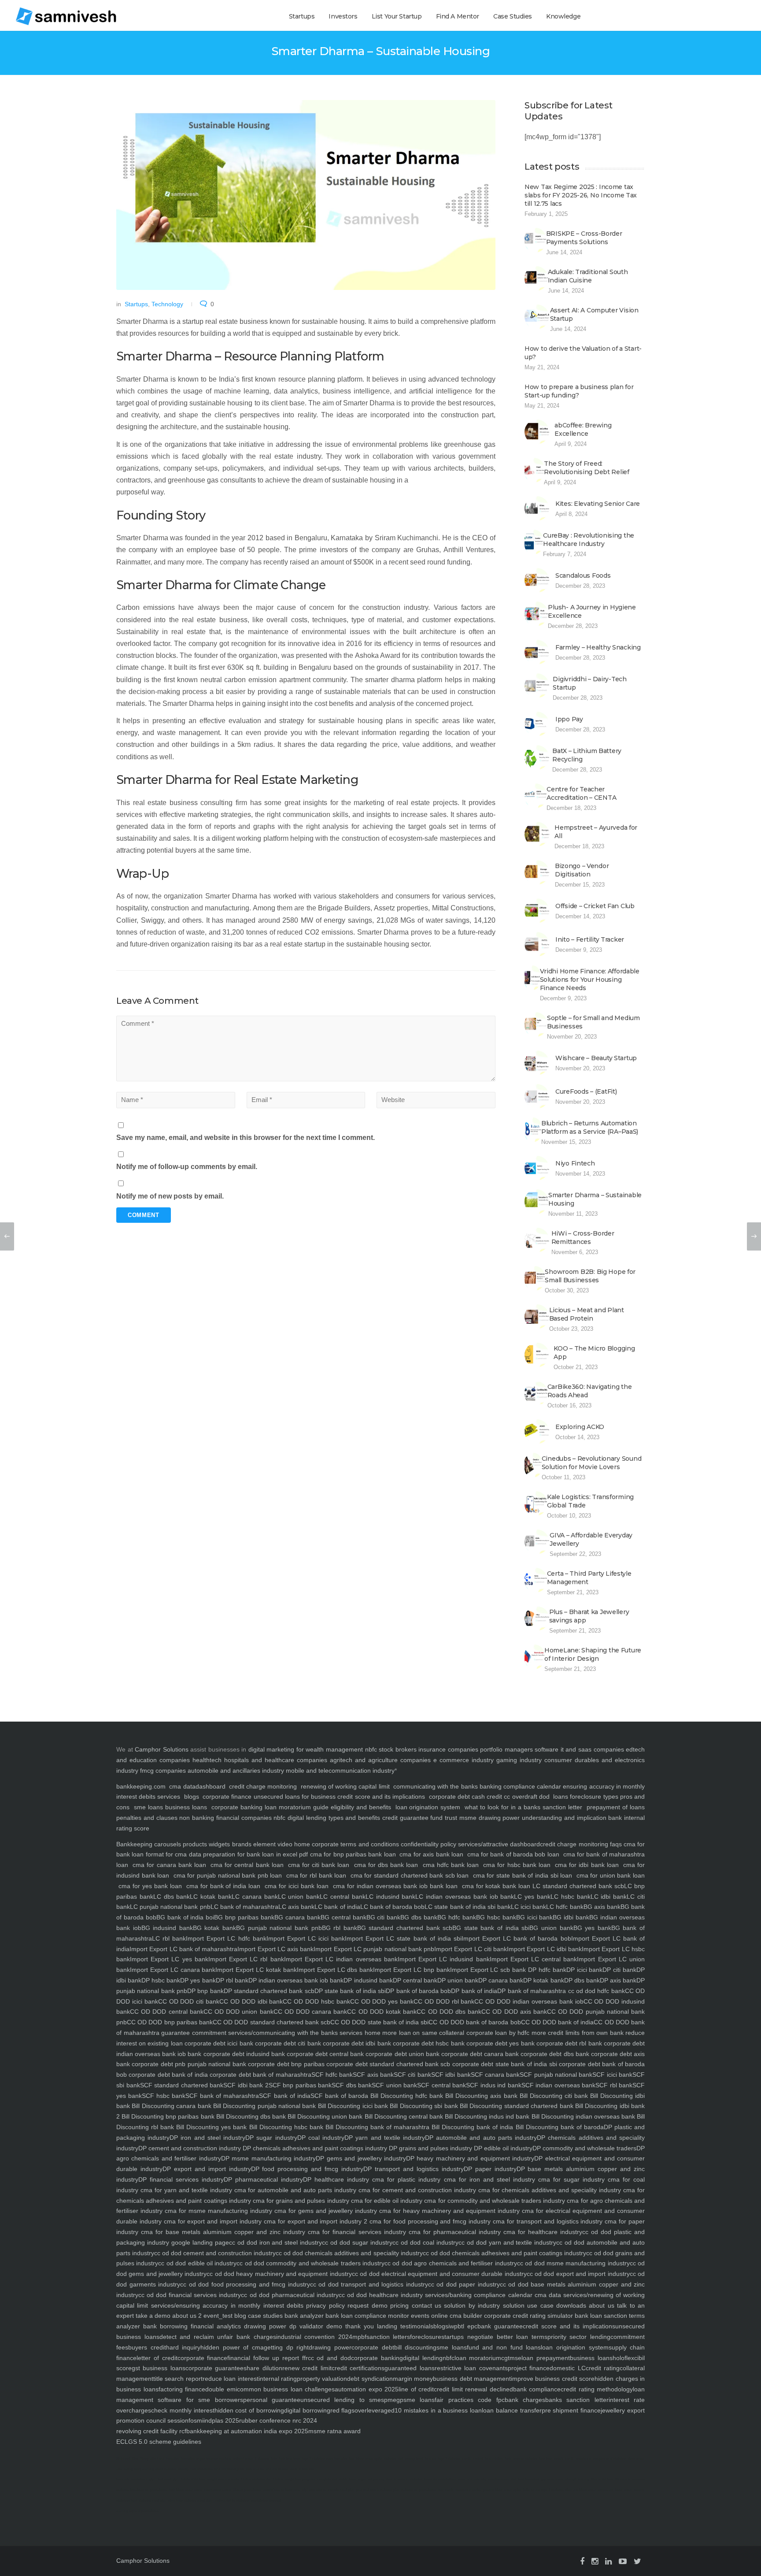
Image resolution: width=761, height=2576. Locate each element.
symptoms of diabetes (609, 2459)
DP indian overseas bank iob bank (296, 1980)
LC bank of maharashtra (244, 1907)
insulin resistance (578, 2459)
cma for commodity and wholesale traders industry (494, 2201)
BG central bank (344, 1917)
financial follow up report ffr (267, 2358)
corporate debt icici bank (218, 2043)
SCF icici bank (612, 2075)
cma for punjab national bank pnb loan (228, 1875)
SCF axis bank (373, 2075)
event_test (217, 2316)
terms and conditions (369, 1844)
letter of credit (157, 2358)
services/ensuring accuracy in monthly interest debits (226, 2305)
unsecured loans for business (295, 1797)
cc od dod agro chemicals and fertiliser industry (451, 2263)
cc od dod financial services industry (190, 2295)
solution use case (526, 2305)
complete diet (327, 2479)
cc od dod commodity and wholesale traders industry (310, 2263)
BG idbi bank (571, 1917)
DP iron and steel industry (207, 2138)
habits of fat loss (193, 2479)
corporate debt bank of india (167, 2075)
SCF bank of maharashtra (222, 2096)
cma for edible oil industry (386, 2201)
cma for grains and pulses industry (300, 2201)
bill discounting (416, 2347)
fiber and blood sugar (581, 2490)
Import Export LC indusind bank (444, 1959)
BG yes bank (592, 1928)
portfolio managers (506, 1749)
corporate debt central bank (324, 2054)
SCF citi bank (412, 2075)
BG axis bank (602, 1907)
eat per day (376, 2479)
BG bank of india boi (185, 1917)
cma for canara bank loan (169, 1865)
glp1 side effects (314, 2490)
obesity (183, 2469)
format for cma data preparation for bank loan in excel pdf (226, 1854)
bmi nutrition (494, 2459)
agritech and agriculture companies (380, 1760)
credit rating (603, 2368)
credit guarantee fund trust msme (429, 1818)
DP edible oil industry (502, 2148)
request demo (366, 2305)
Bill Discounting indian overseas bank (582, 2116)
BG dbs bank (419, 1917)
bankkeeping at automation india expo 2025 (247, 2431)
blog (239, 2316)
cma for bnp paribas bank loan (353, 1854)
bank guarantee (500, 2326)
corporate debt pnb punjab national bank (188, 2064)
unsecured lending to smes (342, 2400)
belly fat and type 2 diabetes (543, 2490)
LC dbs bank (172, 1897)
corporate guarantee (214, 2368)
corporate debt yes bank (500, 2043)
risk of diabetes (201, 2469)
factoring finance (182, 2389)
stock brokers (398, 1749)
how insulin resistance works (459, 2490)
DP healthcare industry (336, 2179)
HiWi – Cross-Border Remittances (583, 1238)
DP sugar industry (271, 2138)
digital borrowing (307, 2410)
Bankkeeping (134, 1844)
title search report (178, 2379)
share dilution (263, 2368)
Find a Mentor (458, 16)
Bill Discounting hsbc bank (285, 2127)
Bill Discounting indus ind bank (486, 2116)
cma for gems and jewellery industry (325, 2211)
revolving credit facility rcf (151, 2431)
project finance (529, 2368)
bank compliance (537, 2389)
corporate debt (449, 1797)
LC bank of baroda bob (393, 1907)
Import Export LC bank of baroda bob (516, 1938)
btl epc (467, 2326)
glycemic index (552, 2479)
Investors (343, 16)
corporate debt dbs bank (554, 2054)
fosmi (196, 2420)
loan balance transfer (512, 2410)
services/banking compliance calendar (477, 2295)
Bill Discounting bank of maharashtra (376, 2127)
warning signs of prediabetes (137, 2511)
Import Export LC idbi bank (544, 1949)
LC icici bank (528, 1907)
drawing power (330, 2347)
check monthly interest (183, 2410)
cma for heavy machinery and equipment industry (448, 2211)
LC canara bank (255, 1897)
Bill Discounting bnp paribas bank (167, 2116)
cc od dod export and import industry (578, 2274)
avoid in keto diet (302, 2469)
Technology (167, 304)
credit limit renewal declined (473, 2389)
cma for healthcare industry (541, 2232)
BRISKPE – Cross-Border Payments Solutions (584, 238)
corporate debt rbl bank (568, 2043)
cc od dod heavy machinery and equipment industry (279, 2274)
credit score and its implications (382, 1797)
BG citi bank (384, 1917)
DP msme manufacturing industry (268, 2158)
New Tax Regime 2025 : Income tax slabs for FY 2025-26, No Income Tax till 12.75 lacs (581, 195)
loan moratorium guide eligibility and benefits (328, 1807)
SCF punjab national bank (556, 2075)
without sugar (243, 2459)
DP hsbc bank (161, 1980)
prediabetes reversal (266, 2500)
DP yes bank (198, 1980)
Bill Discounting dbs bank (250, 2116)
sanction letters (388, 2337)
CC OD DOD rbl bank (444, 2001)
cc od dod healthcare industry (381, 2295)
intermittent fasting (218, 2490)
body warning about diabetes (155, 2469)
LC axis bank (296, 1907)
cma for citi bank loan (319, 1865)
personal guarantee (272, 2400)
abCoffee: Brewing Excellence (583, 429)
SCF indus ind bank (494, 2085)
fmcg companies (163, 1771)
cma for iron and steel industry (488, 2179)
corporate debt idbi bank (356, 2043)
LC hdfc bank (565, 1907)
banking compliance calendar (520, 1786)
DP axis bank (618, 1980)
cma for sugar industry (570, 2179)
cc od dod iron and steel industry (276, 2242)
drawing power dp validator (282, 2326)
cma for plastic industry (405, 2179)
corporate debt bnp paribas (285, 2064)
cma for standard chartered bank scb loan (410, 1875)
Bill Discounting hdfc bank (406, 2096)
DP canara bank (501, 1980)
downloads (570, 2305)
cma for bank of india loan (223, 1886)
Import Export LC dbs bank (335, 1970)
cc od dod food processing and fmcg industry (245, 2284)
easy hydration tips (340, 2459)
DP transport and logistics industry (414, 2169)
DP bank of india (474, 1991)
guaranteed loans (409, 2368)
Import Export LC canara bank (173, 1970)
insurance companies (448, 1749)
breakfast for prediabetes (149, 2490)
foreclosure (426, 2337)
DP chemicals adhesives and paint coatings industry (314, 2148)
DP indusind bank (368, 1980)
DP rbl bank (232, 1980)
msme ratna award (334, 2431)
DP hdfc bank (546, 1970)
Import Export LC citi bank (471, 1949)
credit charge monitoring (263, 1786)
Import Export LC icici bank (306, 1938)
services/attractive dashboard (498, 1844)
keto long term (290, 2459)
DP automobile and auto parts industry (481, 2138)
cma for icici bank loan (297, 1886)
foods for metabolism (440, 2479)
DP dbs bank (582, 1980)
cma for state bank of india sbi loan (523, 1875)
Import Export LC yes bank (169, 1959)
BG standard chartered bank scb (405, 1928)
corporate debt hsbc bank (428, 2043)
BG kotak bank (214, 1928)
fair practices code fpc (469, 2400)
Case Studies (513, 16)
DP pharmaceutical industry (263, 2179)
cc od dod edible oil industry (197, 2263)
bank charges (525, 2400)
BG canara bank (297, 1917)
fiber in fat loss (602, 2479)
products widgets (205, 1844)
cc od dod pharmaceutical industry (290, 2295)
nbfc (371, 1749)
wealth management (334, 1749)
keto (274, 2459)
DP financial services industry (181, 2179)
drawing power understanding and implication (543, 1818)
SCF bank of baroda (339, 2096)
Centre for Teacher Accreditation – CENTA (581, 793)
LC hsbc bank (571, 1897)
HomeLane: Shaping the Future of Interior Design (593, 1654)
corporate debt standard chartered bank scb (388, 2064)
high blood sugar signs (186, 2490)
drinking (225, 2459)
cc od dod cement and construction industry (215, 2253)
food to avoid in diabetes (404, 2479)
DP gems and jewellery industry (361, 2158)
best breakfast (528, 2479)
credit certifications (358, 2368)
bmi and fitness (277, 2469)
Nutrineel (123, 2459)
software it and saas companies (579, 1749)
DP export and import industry (207, 2169)
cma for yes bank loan (150, 1886)
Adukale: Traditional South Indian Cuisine (588, 276)
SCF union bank (394, 2085)
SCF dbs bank (352, 2085)
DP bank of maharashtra (532, 1991)
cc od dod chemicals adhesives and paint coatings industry (504, 2253)
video (284, 1844)
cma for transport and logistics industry (547, 2221)
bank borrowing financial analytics (190, 2326)
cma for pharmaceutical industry (453, 2232)
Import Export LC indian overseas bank (341, 1959)
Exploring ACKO (580, 1427)
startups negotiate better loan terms (494, 2337)
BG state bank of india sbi (491, 1928)
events (419, 2316)
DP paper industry (490, 2169)
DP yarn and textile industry (385, 2138)
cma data (182, 1786)
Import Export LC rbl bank (246, 1959)
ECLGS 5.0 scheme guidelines (159, 2442)
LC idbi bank (609, 1897)
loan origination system (428, 1807)
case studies (264, 2316)
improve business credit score (553, 2379)
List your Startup (397, 16)
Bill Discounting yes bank (210, 2127)
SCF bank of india (284, 2096)
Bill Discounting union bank (324, 2116)
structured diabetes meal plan (190, 2500)
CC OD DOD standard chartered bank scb (272, 2022)
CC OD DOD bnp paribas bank (170, 2022)
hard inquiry (183, 2347)
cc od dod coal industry (425, 2242)
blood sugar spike (369, 2459)
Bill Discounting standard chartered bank (516, 2106)
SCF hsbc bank (164, 2096)
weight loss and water (223, 2479)
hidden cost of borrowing (249, 2410)
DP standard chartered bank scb (269, 1991)
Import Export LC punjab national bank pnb (374, 1949)
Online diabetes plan (257, 2479)
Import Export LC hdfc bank (226, 1938)
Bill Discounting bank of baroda (559, 2127)
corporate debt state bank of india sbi (503, 2064)
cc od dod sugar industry (357, 2242)
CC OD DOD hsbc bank (316, 2001)
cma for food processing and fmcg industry (429, 2221)
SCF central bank (441, 2085)
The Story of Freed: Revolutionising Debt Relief (586, 468)
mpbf (359, 2337)
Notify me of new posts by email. (170, 1196)
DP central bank (415, 1980)
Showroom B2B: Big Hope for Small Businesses (590, 1276)
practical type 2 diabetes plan (378, 2490)
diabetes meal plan (153, 2500)
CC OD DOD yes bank (382, 2001)
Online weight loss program (294, 2479)
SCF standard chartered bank (182, 2085)
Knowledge (563, 16)
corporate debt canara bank (479, 2054)
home (371, 2033)
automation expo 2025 (367, 2389)
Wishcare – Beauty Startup (596, 1058)
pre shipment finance (571, 2410)
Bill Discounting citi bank (553, 2096)
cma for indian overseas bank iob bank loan (395, 1886)
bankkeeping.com (141, 1786)
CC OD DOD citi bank (189, 2001)
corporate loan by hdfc (497, 2033)
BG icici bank (535, 1917)
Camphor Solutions (162, 1749)
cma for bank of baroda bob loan (513, 1854)
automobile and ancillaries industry (236, 1771)
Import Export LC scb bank (488, 1970)
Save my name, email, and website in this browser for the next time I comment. (246, 1138)
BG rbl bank (340, 1928)
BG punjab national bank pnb (279, 1928)
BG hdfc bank (457, 1917)
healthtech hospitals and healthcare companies (260, 1760)
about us (600, 2305)
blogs (192, 1797)
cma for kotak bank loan (496, 1886)
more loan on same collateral (423, 2033)
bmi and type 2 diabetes (443, 2459)
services (169, 1797)
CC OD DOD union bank (238, 2012)
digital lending (423, 2358)
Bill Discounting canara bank (171, 2106)
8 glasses (262, 2459)
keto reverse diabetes (521, 2459)
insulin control (472, 2459)
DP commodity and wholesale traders (584, 2148)
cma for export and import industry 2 (314, 2221)
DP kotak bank (543, 1980)
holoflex (623, 2358)
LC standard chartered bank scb (578, 1886)
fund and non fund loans (504, 2347)
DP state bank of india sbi (350, 1991)
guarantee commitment (193, 2033)
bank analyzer (303, 2316)
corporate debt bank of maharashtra (260, 2075)
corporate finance (227, 1797)
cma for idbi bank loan (587, 1865)
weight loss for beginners (281, 2490)
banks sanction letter (577, 2400)
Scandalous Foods (583, 575)
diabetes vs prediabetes (418, 2490)
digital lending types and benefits (334, 1818)
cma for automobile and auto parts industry (294, 2190)
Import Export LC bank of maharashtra (183, 1949)
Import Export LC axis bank (275, 1949)
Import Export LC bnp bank (411, 1970)
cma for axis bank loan (431, 1854)
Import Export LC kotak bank (256, 1970)
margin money (413, 2379)
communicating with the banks (435, 1786)
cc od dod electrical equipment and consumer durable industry (439, 2274)
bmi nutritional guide (229, 2469)
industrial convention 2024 (314, 2337)
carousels (167, 1844)
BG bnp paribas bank (244, 1917)
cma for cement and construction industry (416, 2190)
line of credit (416, 2389)
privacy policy (324, 2305)
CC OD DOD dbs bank (449, 2012)
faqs (615, 1844)
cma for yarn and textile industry (185, 2190)
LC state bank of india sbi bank (468, 1907)
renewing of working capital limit (345, 1786)
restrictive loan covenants (471, 2368)
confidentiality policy (428, 1844)
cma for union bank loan (610, 1875)
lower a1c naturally (472, 2479)
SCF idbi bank (451, 2075)
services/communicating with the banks (282, 2033)
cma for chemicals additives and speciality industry (549, 2190)
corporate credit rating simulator (528, 2316)
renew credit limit (307, 2368)
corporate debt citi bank (287, 2043)
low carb (123, 2479)
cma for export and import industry (212, 2221)
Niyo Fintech (575, 1163)
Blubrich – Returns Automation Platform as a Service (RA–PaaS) (590, 1127)
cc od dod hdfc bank (595, 1991)
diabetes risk (393, 2459)
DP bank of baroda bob (418, 1991)
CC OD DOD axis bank (514, 2012)
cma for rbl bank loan (316, 1875)
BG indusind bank (167, 1928)
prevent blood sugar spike (502, 2490)
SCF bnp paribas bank (300, 2085)
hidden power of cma (232, 2347)
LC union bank (299, 1897)
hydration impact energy (199, 2459)
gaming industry (519, 1760)
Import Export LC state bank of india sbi (403, 1938)
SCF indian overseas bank (559, 2085)
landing (386, 2326)
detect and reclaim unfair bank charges (218, 2337)
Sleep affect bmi (152, 2459)
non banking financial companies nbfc (232, 1818)
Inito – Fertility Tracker (590, 939)
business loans (185, 1807)
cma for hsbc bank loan (517, 1865)
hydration (173, 2459)
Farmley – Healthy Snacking (598, 647)
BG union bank (551, 1928)
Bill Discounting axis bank (480, 2096)
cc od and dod (329, 2358)
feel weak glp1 (168, 2479)
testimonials (415, 2326)
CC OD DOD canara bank (310, 2012)
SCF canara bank (495, 2075)
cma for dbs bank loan (386, 1865)
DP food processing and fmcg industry (307, 2169)
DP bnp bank (205, 1991)
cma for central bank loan (247, 1865)
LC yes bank (532, 1897)
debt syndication (370, 2379)
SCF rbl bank (614, 2085)
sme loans (148, 1807)
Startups (302, 16)
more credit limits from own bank (576, 2033)
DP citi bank (619, 1970)
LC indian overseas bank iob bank (465, 1897)
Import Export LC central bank (534, 1959)
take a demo (152, 2316)
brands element (253, 1844)
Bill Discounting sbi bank (423, 2106)
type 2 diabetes (313, 2459)
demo (333, 2326)
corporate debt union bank (401, 2054)
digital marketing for (276, 1749)
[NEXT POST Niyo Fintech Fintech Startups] (754, 1236)
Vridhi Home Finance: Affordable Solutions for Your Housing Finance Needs (590, 980)
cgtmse (511, 2358)
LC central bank (343, 1897)
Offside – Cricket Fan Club (595, 906)
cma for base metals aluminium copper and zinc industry (222, 2232)
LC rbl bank (169, 1938)
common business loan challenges (286, 2389)
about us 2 (186, 2316)
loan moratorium (478, 2358)
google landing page (199, 2242)
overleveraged (375, 2410)
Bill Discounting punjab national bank (264, 2106)
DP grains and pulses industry (430, 2148)
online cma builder (456, 2316)
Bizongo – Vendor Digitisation (582, 870)
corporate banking (236, 1807)
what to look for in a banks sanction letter (523, 1807)
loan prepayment (546, 2358)
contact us (425, 2305)
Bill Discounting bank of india (471, 2127)
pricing (398, 2305)
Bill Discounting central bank (403, 2116)
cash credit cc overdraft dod (511, 1797)
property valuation (322, 2379)
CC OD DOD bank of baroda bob (475, 2022)
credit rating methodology (597, 2389)
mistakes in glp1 (144, 2479)
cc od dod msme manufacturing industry (573, 2263)
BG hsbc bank (496, 1917)
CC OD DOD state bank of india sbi (379, 2022)
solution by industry (471, 2305)
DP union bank (458, 1980)
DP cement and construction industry (190, 2148)
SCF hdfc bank (332, 2075)
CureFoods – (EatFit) (586, 1091)
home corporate (316, 1844)
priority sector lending (579, 2337)
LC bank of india (337, 1907)
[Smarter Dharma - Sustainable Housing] (306, 195)
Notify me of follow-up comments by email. (187, 1167)
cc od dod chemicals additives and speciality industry (349, 2253)
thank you (358, 2326)
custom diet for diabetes (231, 2500)
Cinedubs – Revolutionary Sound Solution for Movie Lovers (592, 1463)
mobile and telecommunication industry (340, 1771)
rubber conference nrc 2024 (278, 2420)
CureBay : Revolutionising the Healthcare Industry (589, 540)
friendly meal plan (341, 2490)
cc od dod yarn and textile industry (508, 2242)
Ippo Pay (569, 719)
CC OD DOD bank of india (558, 2022)
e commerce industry (464, 1760)
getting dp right (286, 2347)
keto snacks (255, 2469)
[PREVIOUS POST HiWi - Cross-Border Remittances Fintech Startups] (7, 1236)
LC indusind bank (391, 1897)
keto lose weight (551, 2459)
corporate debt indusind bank (243, 2054)
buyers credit (147, 2347)
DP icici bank (585, 1970)
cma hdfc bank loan (451, 1865)
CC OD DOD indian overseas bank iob (529, 2001)
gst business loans (159, 2368)
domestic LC (567, 2368)
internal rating (278, 2379)
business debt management (472, 2379)
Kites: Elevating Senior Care (598, 504)
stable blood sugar (352, 2479)
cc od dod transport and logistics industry (369, 2284)
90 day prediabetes (247, 2490)
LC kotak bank (211, 1897)
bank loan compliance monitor (366, 2316)
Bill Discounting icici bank (352, 2106)
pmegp (394, 2400)
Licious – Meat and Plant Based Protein (587, 1314)
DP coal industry (321, 2138)
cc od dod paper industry (464, 2284)
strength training (577, 2479)
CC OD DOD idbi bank (251, 2001)
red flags (343, 2410)
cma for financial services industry (355, 2232)
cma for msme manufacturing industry (217, 2211)
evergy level (414, 2459)
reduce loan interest (231, 2379)
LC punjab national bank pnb (170, 1907)
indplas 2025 (221, 2420)
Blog (135, 2459)
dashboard (211, 1786)
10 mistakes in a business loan (438, 2410)
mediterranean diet (502, 2479)
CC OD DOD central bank (167, 2012)
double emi (221, 2389)
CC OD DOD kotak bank (382, 2012)
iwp (453, 2326)
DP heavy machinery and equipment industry (470, 2158)
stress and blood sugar (615, 2490)
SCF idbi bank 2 (246, 2085)
